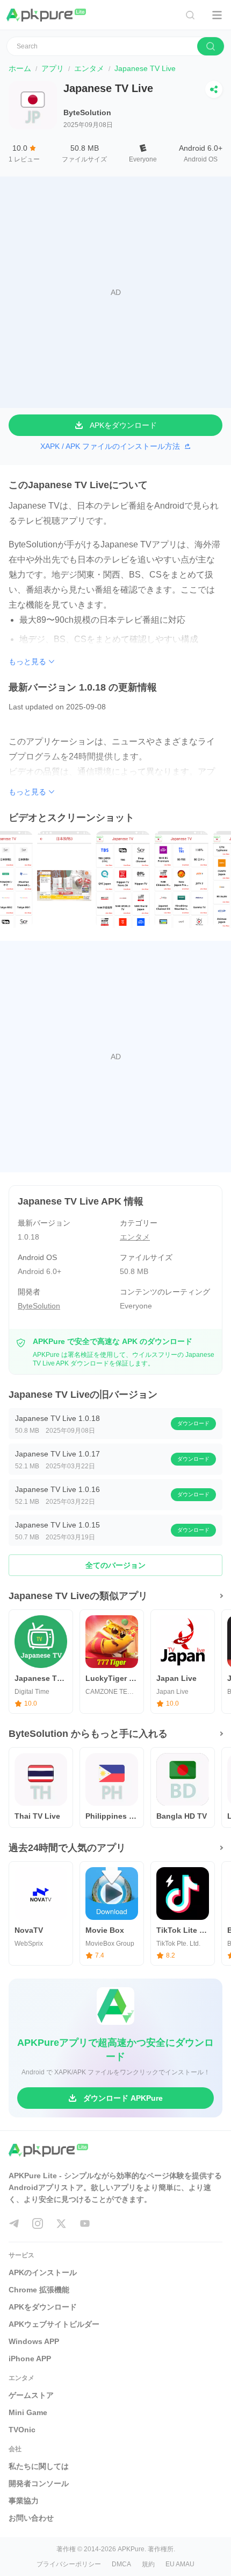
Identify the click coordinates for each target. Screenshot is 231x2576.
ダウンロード (193, 1423)
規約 (148, 2564)
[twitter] (61, 2223)
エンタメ (89, 68)
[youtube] (85, 2223)
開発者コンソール (39, 2483)
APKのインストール (43, 2272)
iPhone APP (30, 2359)
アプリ (53, 68)
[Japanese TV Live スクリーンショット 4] (136, 879)
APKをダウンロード (43, 2307)
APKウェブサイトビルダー (54, 2324)
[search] (211, 46)
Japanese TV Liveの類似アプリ (78, 1596)
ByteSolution (87, 112)
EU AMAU (180, 2564)
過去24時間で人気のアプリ (67, 1848)
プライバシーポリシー (69, 2564)
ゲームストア (31, 2395)
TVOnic (22, 2430)
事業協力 (24, 2501)
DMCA (121, 2564)
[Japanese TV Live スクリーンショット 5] (195, 879)
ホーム (20, 68)
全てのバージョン (115, 1565)
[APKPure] (47, 15)
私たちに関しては (39, 2466)
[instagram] (38, 2223)
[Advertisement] (115, 292)
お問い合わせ (31, 2518)
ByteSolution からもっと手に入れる (88, 1734)
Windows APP (34, 2341)
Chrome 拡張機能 (39, 2290)
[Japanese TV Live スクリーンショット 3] (78, 879)
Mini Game (28, 2412)
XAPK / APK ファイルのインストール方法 (110, 446)
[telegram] (14, 2223)
